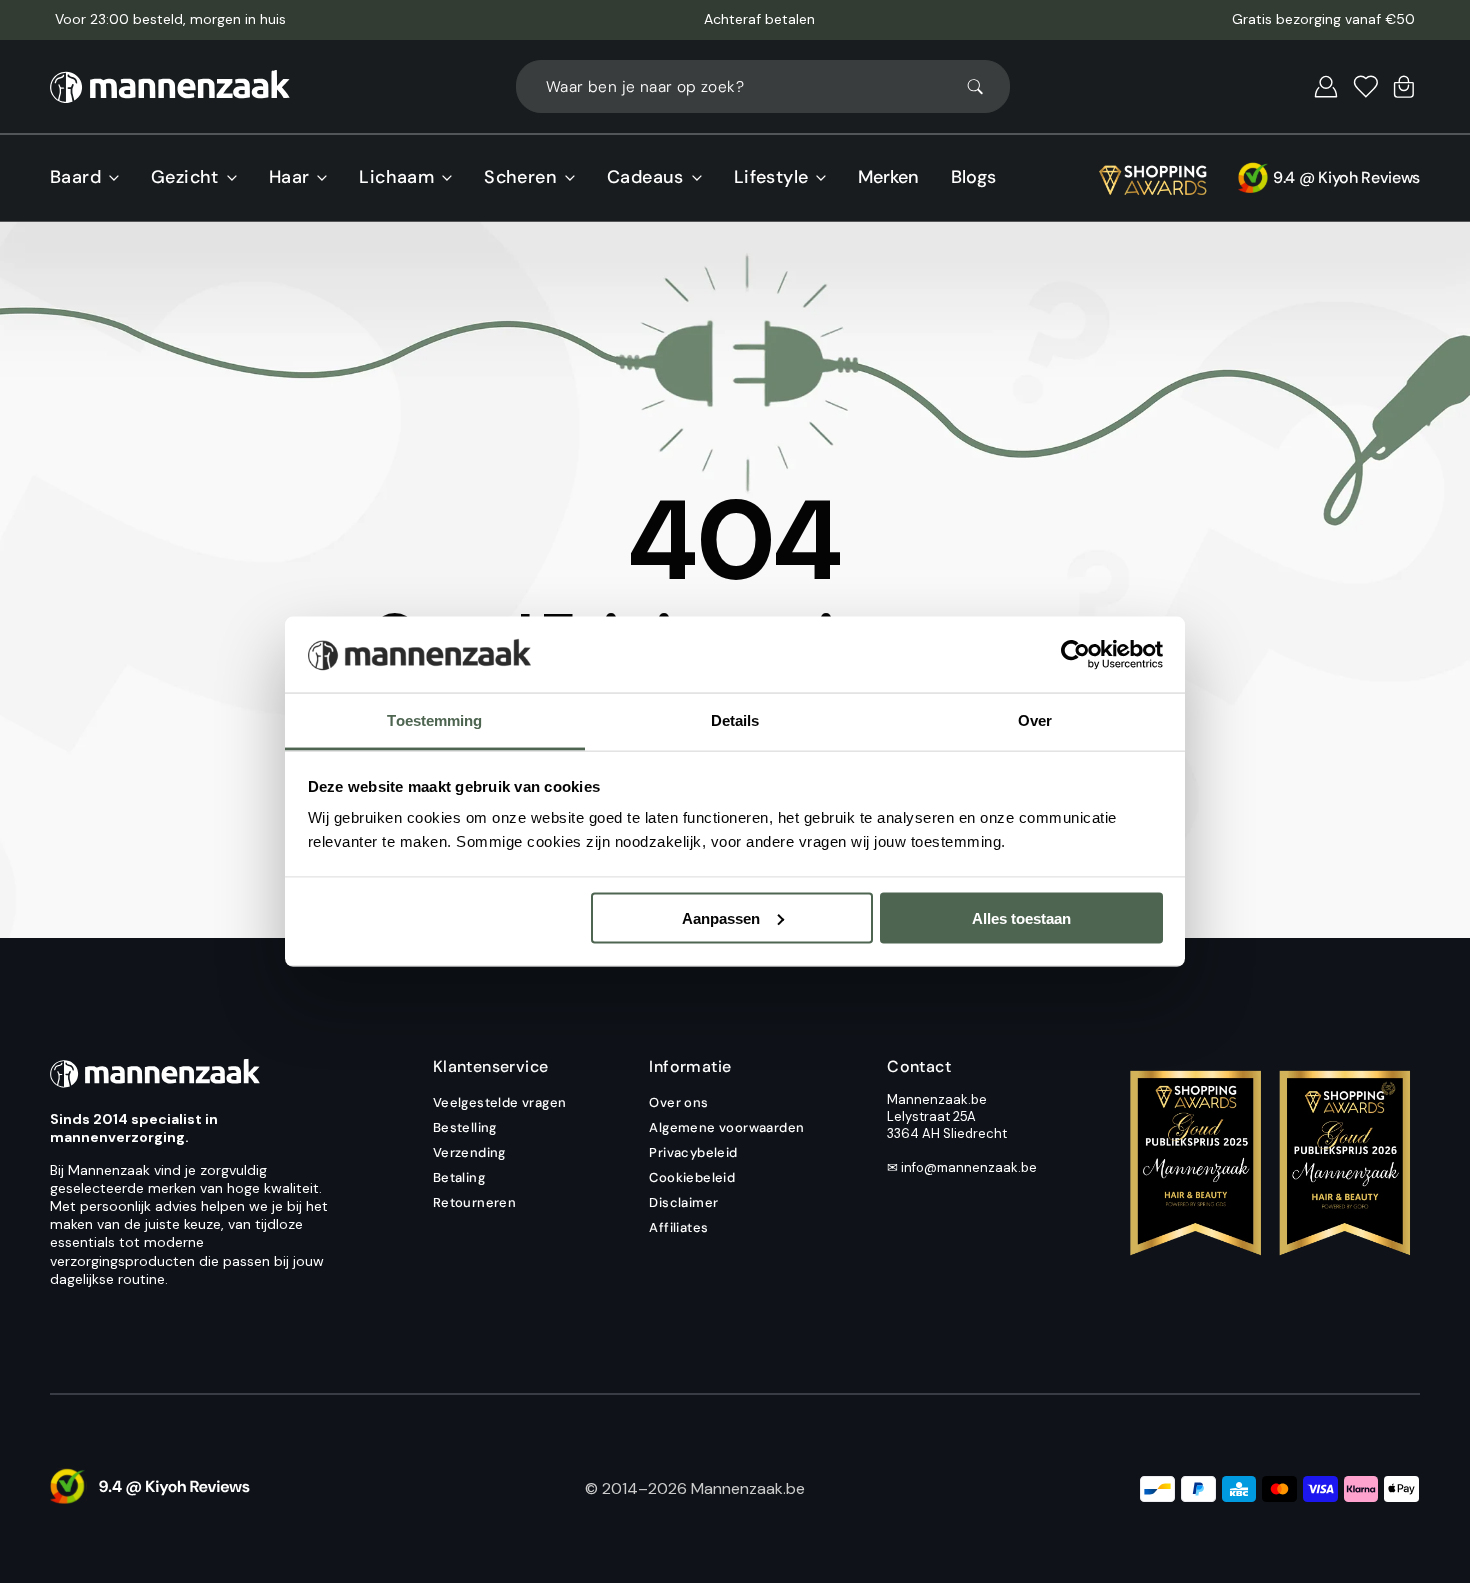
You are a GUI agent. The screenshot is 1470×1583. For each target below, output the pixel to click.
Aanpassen (721, 917)
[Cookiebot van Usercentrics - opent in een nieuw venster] (1075, 655)
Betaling (459, 1177)
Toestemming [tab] (434, 720)
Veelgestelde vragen (500, 1103)
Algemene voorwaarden (726, 1127)
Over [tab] (1035, 720)
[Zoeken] (984, 87)
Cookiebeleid (692, 1177)
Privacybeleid (693, 1152)
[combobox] (763, 86)
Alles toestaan (1021, 917)
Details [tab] (735, 720)
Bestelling (465, 1127)
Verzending (469, 1152)
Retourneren (474, 1202)
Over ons (678, 1103)
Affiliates (678, 1227)
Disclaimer (683, 1202)
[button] (1326, 87)
